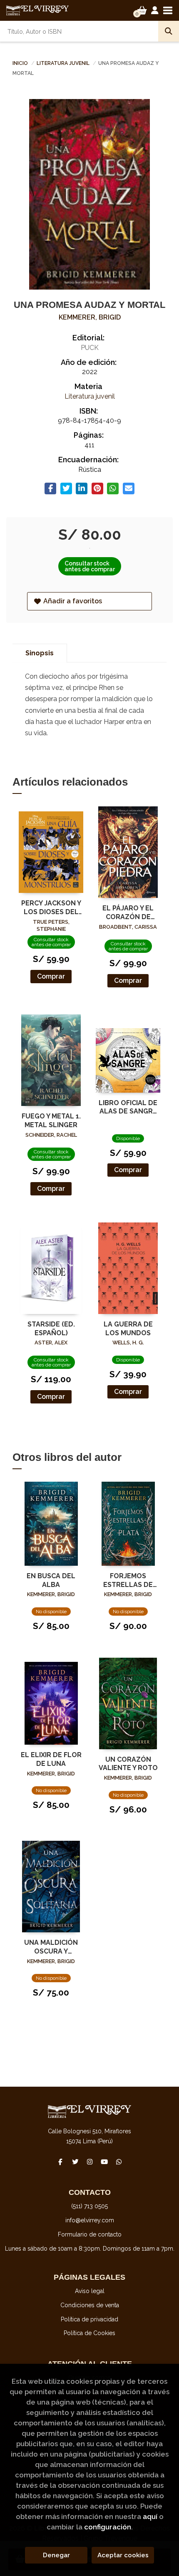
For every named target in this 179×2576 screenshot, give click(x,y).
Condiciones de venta (90, 2305)
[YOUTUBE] (104, 2162)
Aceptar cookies (123, 2555)
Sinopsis (40, 653)
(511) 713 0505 (89, 2206)
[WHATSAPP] (119, 2162)
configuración (108, 2527)
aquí (150, 2516)
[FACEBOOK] (60, 2162)
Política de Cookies (89, 2333)
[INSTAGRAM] (89, 2162)
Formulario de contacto (90, 2234)
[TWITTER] (75, 2162)
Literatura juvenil (64, 63)
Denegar (56, 2555)
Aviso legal (90, 2291)
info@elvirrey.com (90, 2220)
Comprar (51, 976)
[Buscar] (169, 31)
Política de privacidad (89, 2319)
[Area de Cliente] (155, 10)
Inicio (20, 63)
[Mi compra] (142, 10)
